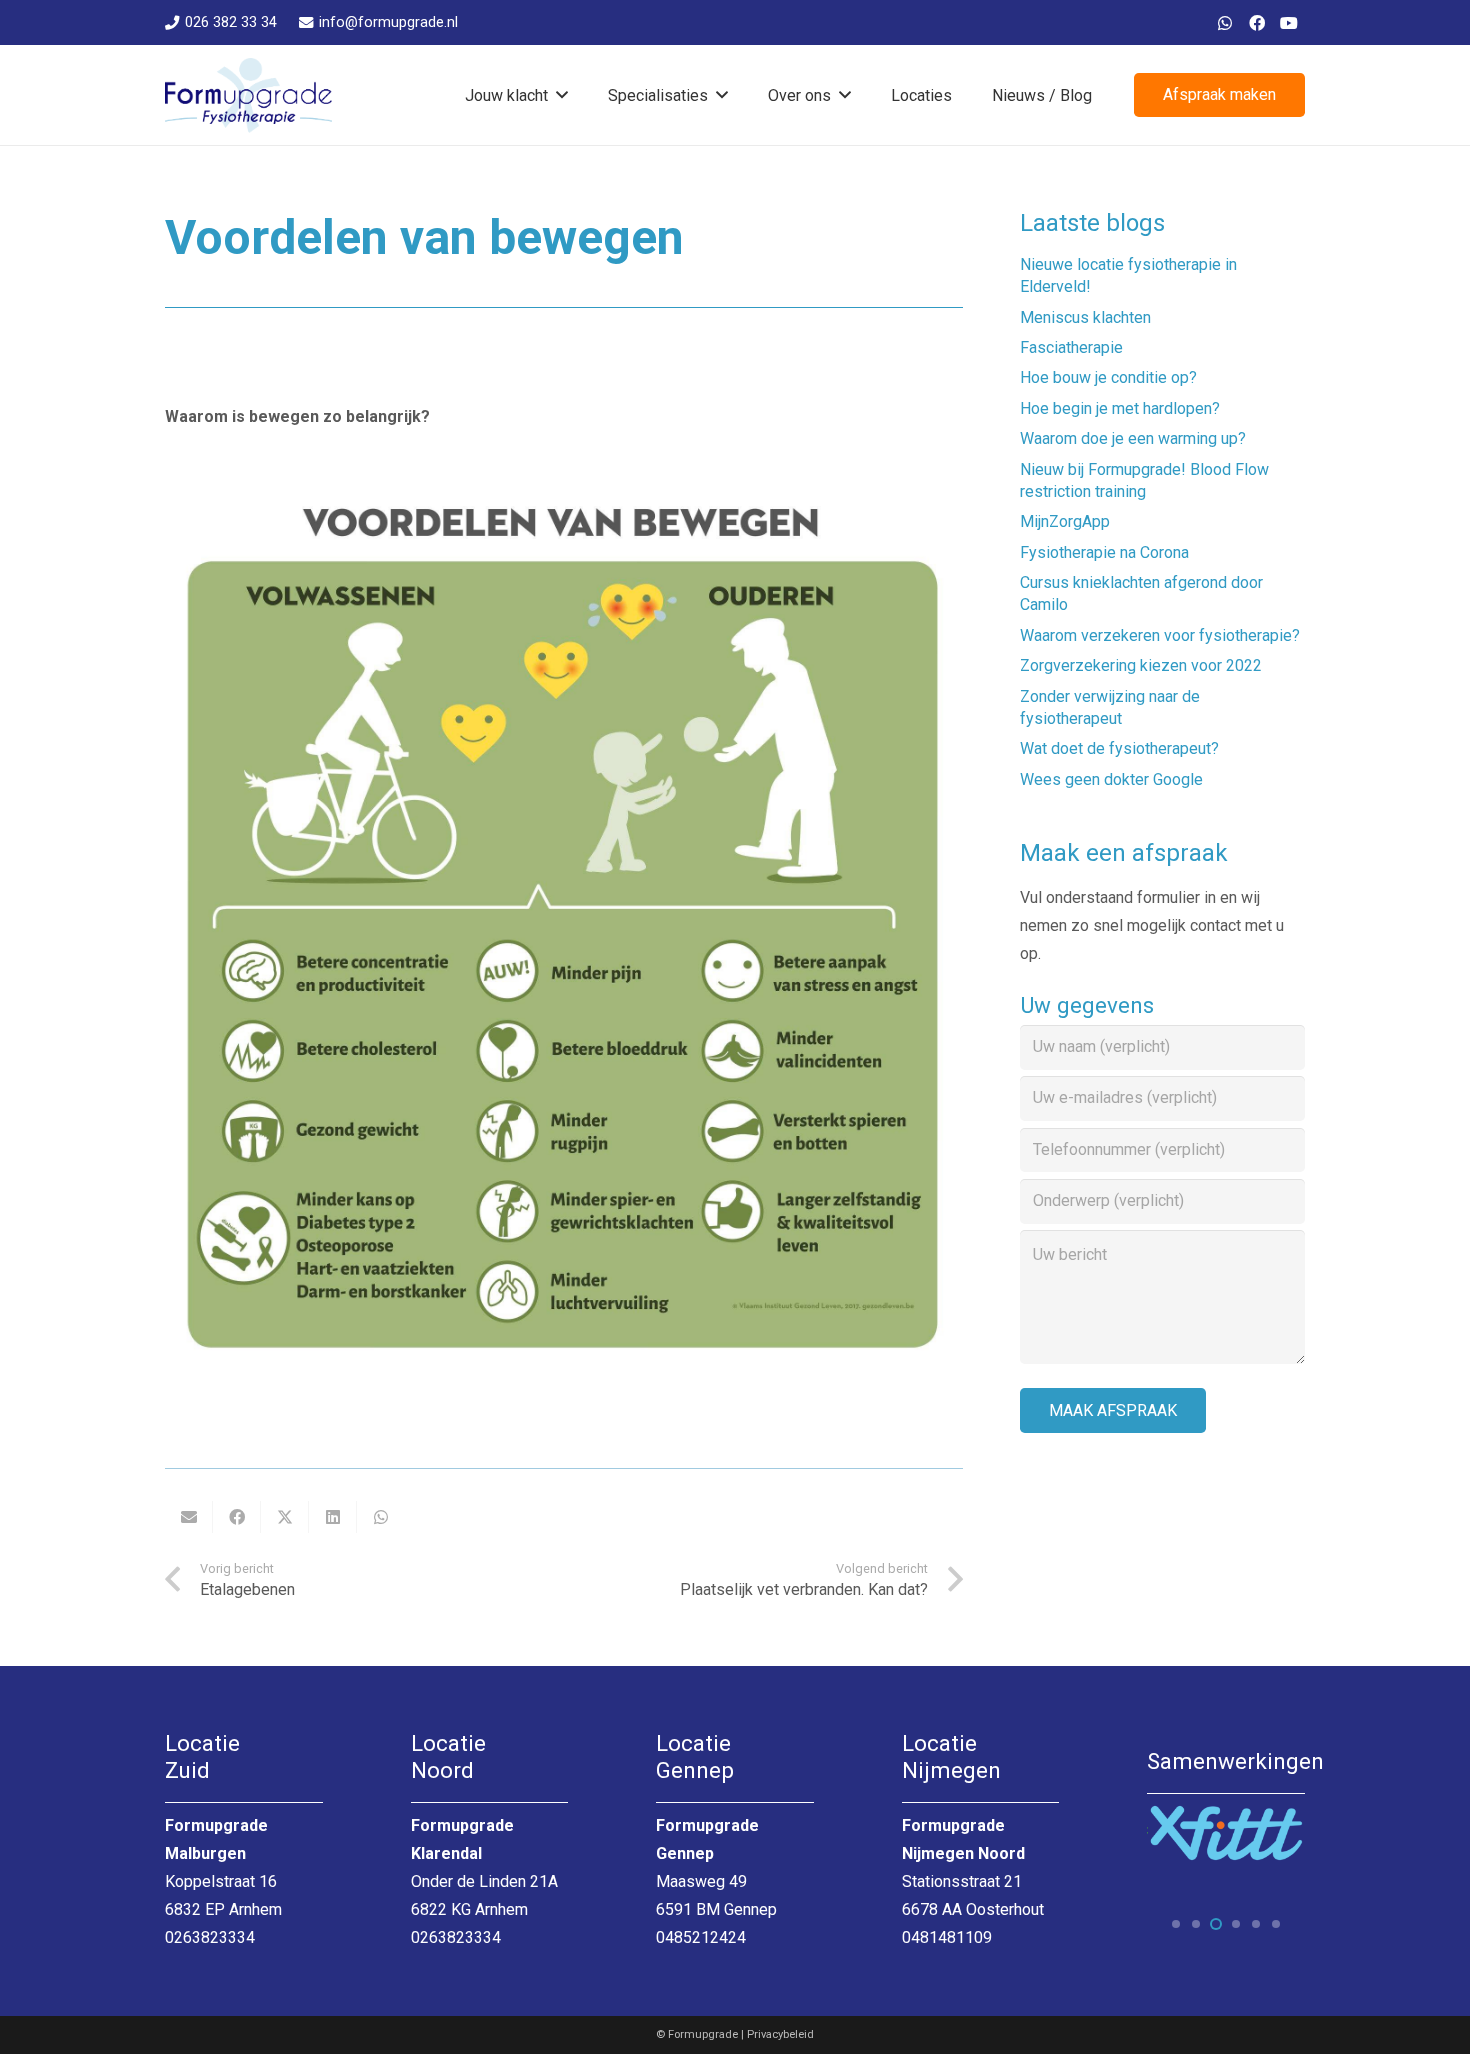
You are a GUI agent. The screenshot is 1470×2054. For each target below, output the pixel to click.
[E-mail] (189, 1517)
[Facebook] (1257, 23)
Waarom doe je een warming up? (1133, 438)
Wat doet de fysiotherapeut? (1119, 748)
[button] (562, 94)
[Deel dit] (237, 1517)
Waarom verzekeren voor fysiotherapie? (1160, 635)
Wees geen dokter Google (1111, 779)
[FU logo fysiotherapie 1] (248, 95)
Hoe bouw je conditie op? (1108, 377)
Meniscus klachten (1085, 317)
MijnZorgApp (1065, 521)
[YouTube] (1289, 23)
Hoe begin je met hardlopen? (1120, 408)
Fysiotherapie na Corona (1104, 552)
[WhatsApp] (1225, 23)
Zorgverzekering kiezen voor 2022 (1141, 665)
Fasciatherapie (1071, 347)
